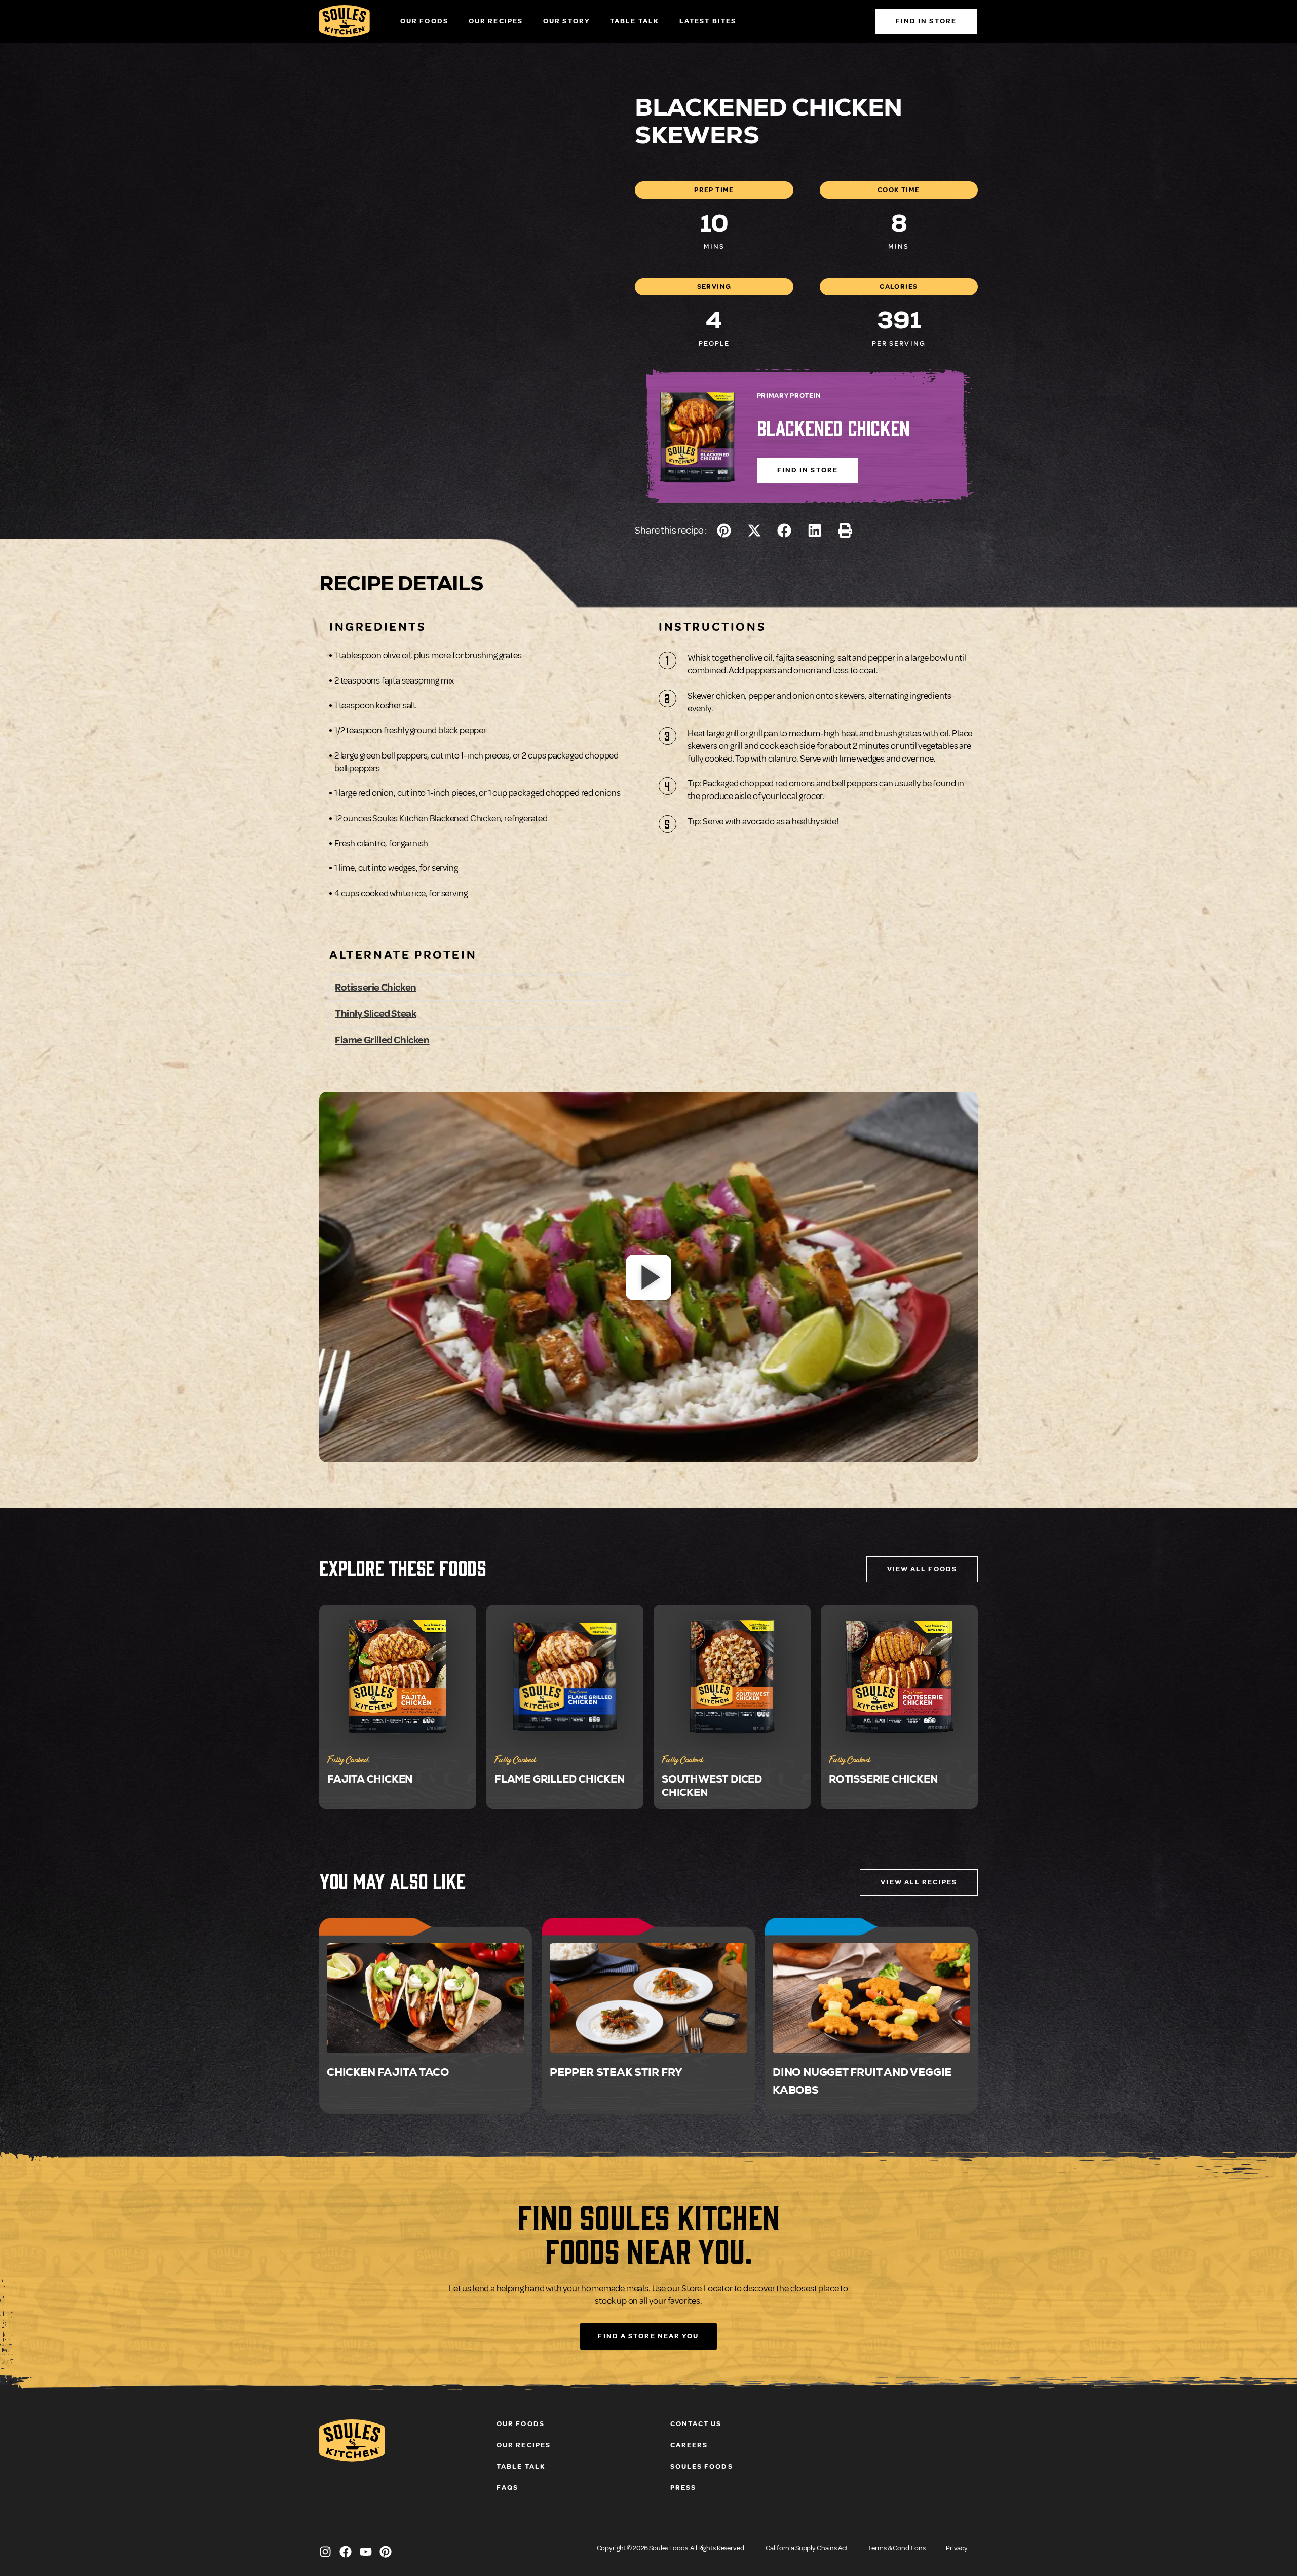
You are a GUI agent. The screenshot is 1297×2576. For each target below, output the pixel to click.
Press (683, 2488)
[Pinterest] (386, 2552)
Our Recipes (496, 21)
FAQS (507, 2488)
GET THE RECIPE (425, 2006)
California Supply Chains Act (807, 2548)
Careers (689, 2445)
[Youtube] (366, 2552)
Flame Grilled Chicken (382, 1040)
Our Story (566, 21)
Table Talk (635, 21)
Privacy (957, 2548)
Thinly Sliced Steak (375, 1014)
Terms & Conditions (897, 2548)
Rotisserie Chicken (376, 987)
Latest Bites (708, 21)
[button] (724, 530)
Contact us (696, 2424)
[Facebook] (346, 2552)
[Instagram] (325, 2552)
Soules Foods (702, 2466)
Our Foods (424, 21)
